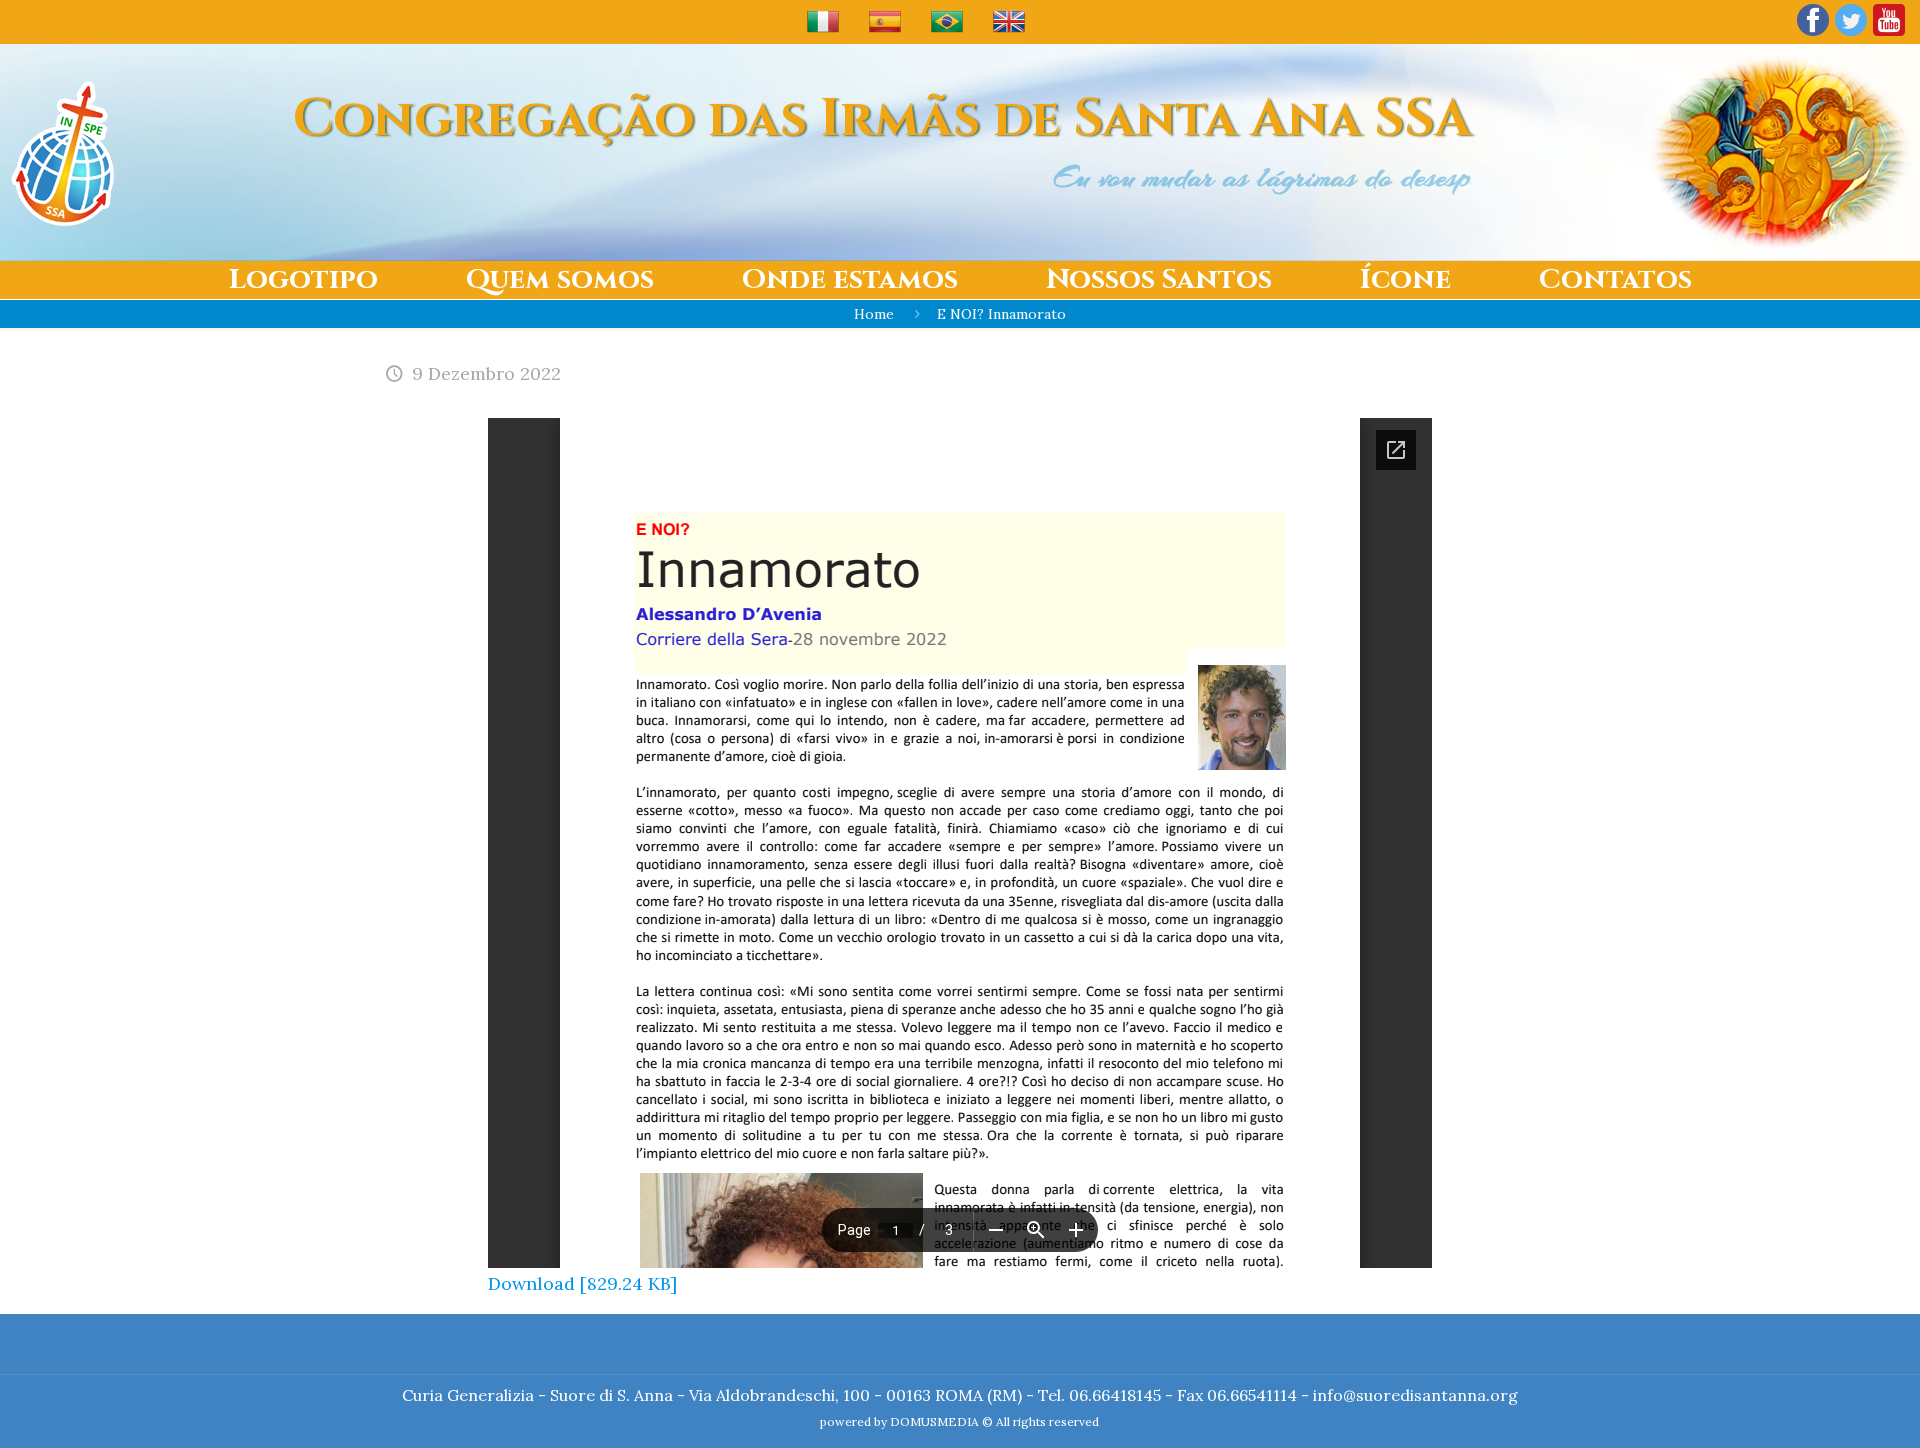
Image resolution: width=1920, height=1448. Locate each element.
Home (874, 314)
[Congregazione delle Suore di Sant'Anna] (62, 152)
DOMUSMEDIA (934, 1421)
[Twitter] (1851, 34)
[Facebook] (1813, 34)
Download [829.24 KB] (582, 1283)
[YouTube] (1889, 34)
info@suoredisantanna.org (1415, 1395)
